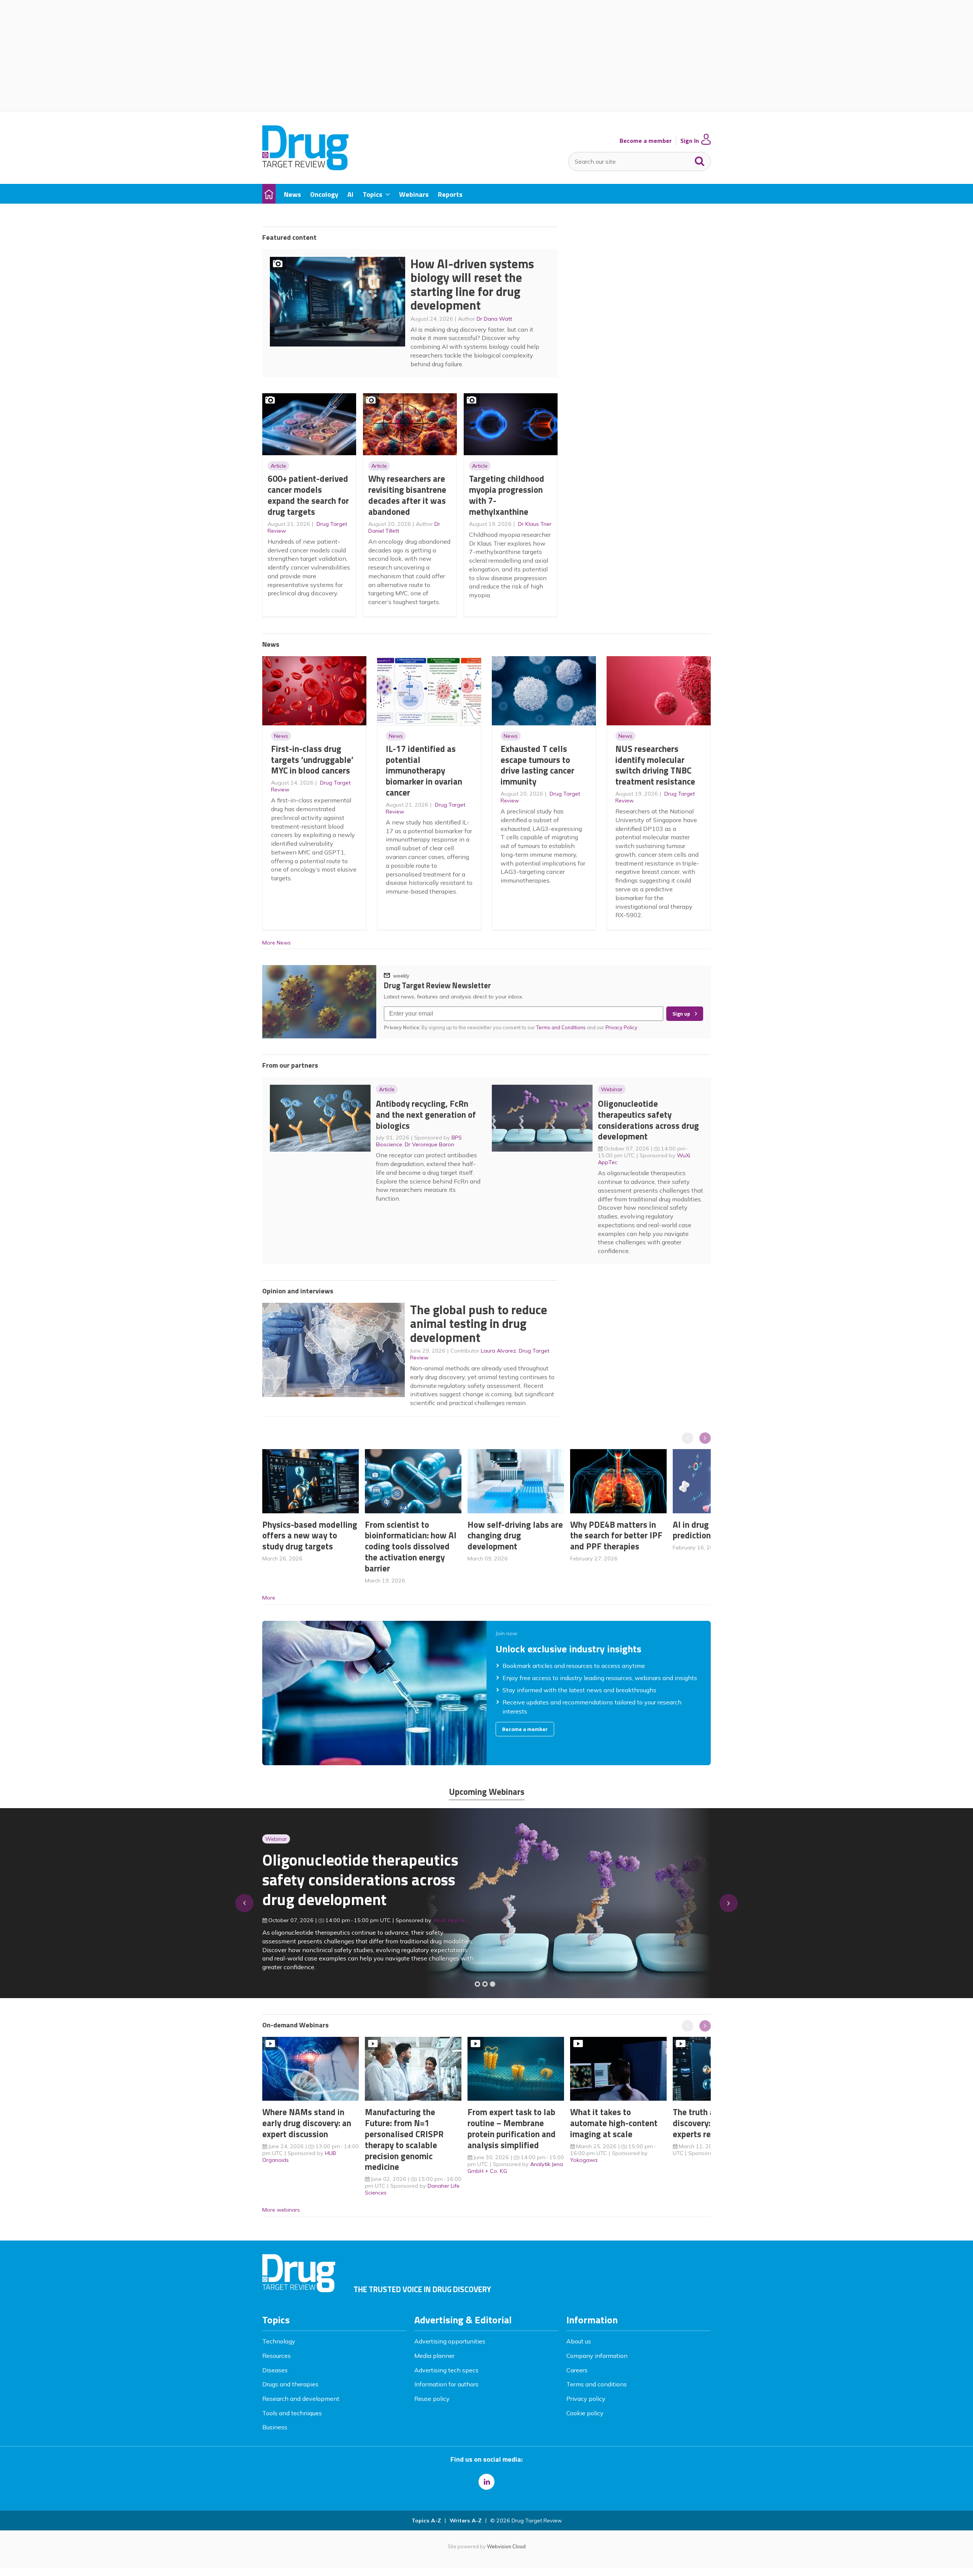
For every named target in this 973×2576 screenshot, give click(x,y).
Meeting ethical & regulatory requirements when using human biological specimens (359, 1884)
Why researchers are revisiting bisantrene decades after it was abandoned (407, 495)
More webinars (281, 2210)
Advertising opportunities (450, 2341)
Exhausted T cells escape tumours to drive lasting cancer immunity (537, 765)
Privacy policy (586, 2399)
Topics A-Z (426, 2521)
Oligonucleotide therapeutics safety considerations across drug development (648, 1120)
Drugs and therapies (290, 2384)
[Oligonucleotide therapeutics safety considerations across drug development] (493, 1984)
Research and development (301, 2399)
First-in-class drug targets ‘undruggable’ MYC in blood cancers (312, 760)
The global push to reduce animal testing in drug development (479, 1324)
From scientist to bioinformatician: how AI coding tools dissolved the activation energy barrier (411, 1546)
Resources (277, 2356)
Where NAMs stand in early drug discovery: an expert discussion (307, 2123)
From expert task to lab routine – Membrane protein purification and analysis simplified (512, 2128)
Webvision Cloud (506, 2546)
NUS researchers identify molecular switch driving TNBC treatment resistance (655, 765)
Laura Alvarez (498, 1351)
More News (277, 943)
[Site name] (305, 168)
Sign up (681, 1014)
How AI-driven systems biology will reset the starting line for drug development (472, 285)
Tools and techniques (292, 2413)
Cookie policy (585, 2413)
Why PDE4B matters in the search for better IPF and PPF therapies (616, 1536)
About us (579, 2341)
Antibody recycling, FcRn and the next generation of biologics (426, 1115)
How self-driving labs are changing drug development (515, 1536)
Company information (597, 2356)
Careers (577, 2370)
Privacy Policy (622, 1027)
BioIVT (449, 1924)
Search (700, 160)
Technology (279, 2341)
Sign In (690, 141)
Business (275, 2427)
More (269, 1598)
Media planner (434, 2356)
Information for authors (446, 2384)
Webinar (612, 1089)
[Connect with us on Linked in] (486, 2482)
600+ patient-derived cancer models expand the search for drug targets (308, 495)
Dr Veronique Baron (429, 1144)
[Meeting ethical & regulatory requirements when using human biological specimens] (477, 1984)
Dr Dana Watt (494, 319)
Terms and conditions (597, 2384)
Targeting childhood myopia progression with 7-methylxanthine (507, 495)
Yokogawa (584, 2160)
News (281, 736)
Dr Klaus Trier (535, 524)
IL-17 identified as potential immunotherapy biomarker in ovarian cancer (424, 771)
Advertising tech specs (446, 2370)
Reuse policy (432, 2399)
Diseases (275, 2370)
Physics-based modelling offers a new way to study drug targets (310, 1536)
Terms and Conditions (561, 1027)
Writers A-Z (466, 2521)
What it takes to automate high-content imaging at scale (614, 2123)
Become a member (646, 141)
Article (278, 466)
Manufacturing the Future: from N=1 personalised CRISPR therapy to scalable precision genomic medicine (404, 2139)
